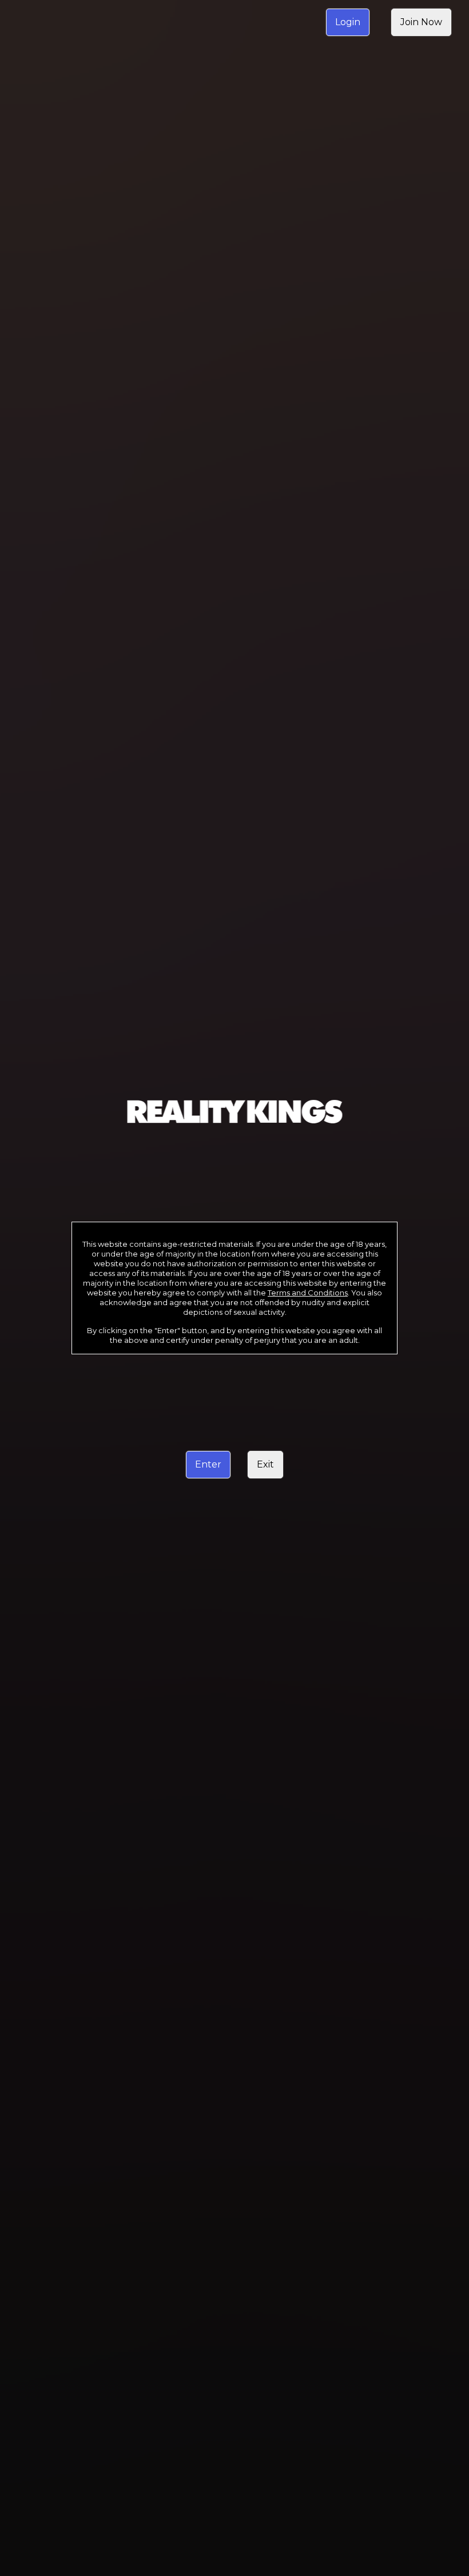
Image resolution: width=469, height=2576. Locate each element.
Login (348, 22)
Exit (265, 1464)
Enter (208, 1464)
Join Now (421, 22)
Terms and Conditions (308, 1293)
